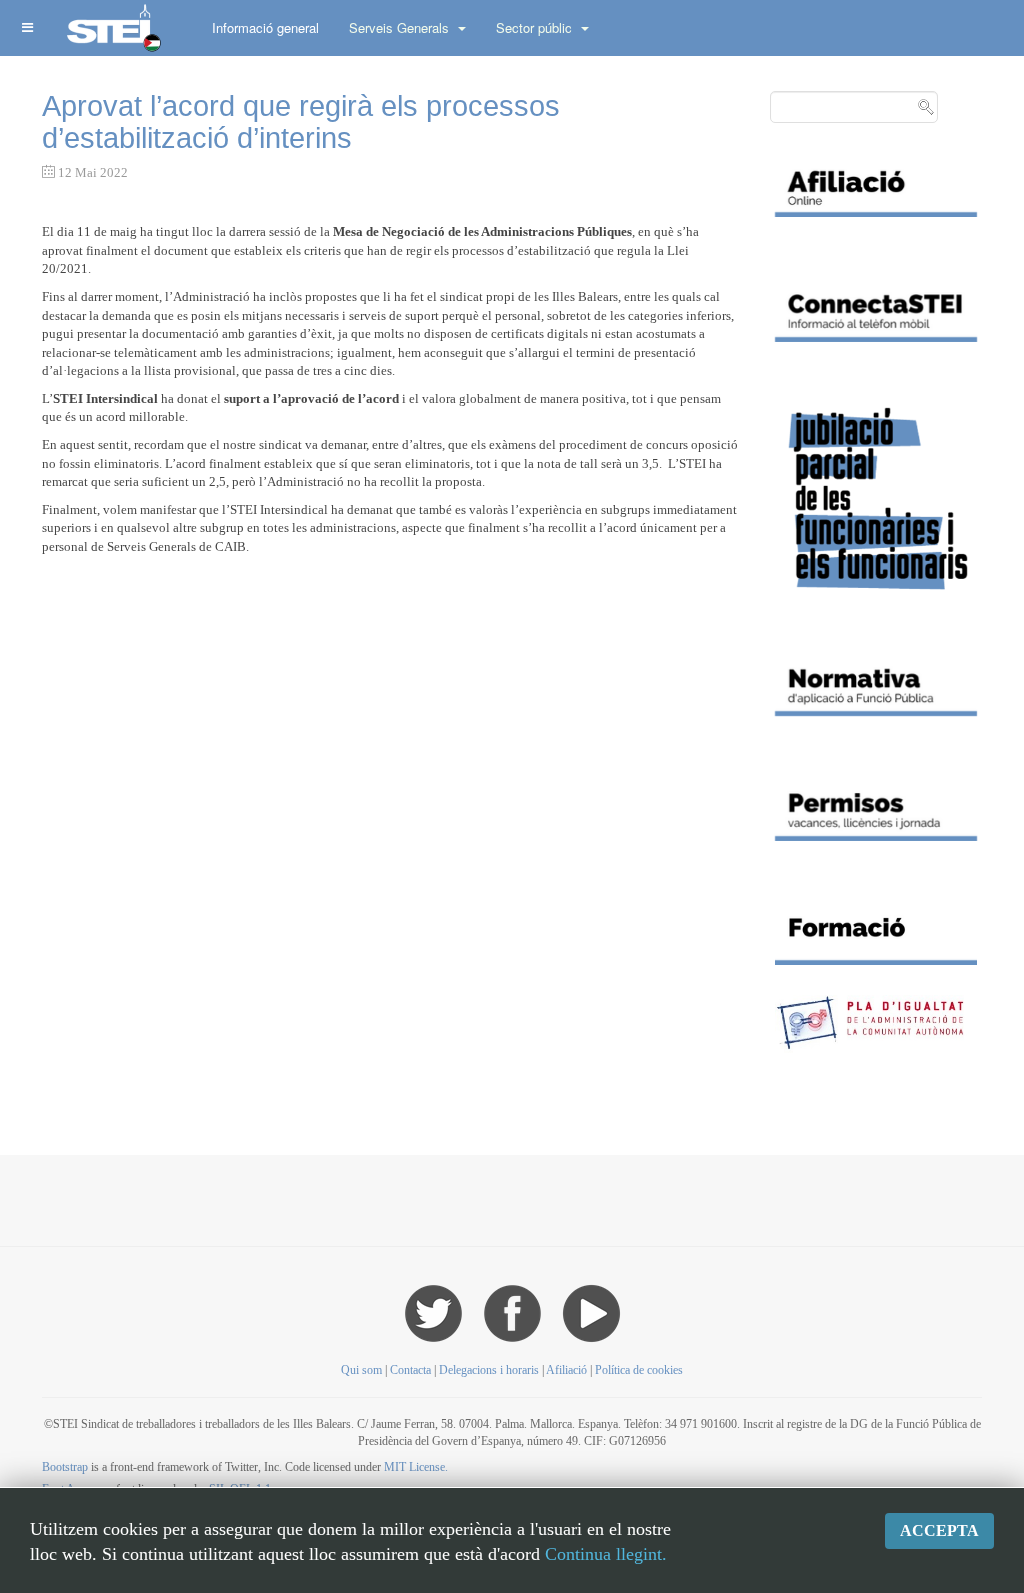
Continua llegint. (606, 1554)
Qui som (361, 1370)
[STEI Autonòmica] (112, 27)
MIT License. (416, 1467)
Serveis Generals (401, 27)
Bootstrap (65, 1467)
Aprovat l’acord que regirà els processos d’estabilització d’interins (301, 122)
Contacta (412, 1370)
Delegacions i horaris (489, 1370)
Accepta (939, 1530)
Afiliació (566, 1370)
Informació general (265, 27)
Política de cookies (639, 1370)
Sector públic (536, 27)
